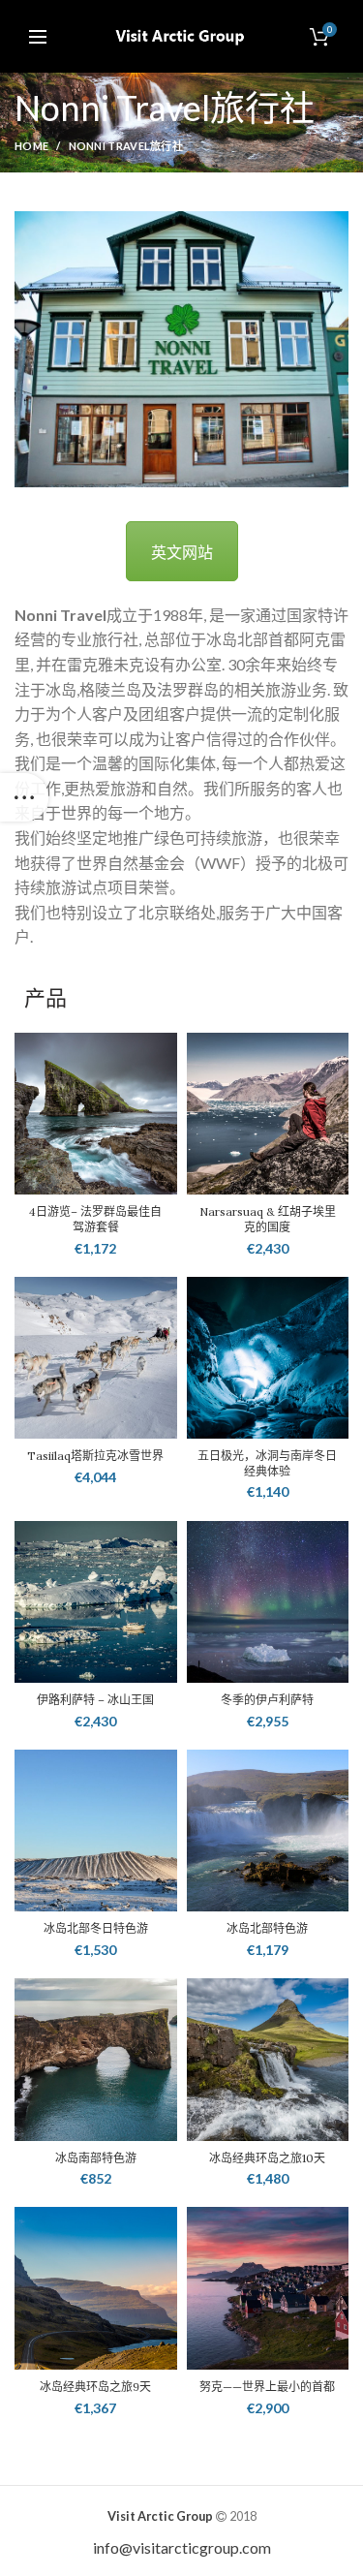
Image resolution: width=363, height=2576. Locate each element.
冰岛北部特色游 (267, 1928)
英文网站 (182, 552)
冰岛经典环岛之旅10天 (267, 2158)
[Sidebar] (24, 797)
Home (31, 146)
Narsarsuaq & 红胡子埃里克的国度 (268, 1219)
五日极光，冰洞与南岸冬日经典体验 (267, 1463)
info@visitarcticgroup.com (182, 2547)
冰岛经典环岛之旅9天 (95, 2387)
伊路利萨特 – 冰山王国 (95, 1700)
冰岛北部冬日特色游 (96, 1928)
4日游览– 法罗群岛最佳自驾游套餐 (95, 1219)
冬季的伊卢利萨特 (267, 1700)
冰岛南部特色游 (96, 2158)
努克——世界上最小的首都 (267, 2387)
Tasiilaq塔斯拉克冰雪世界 (95, 1456)
